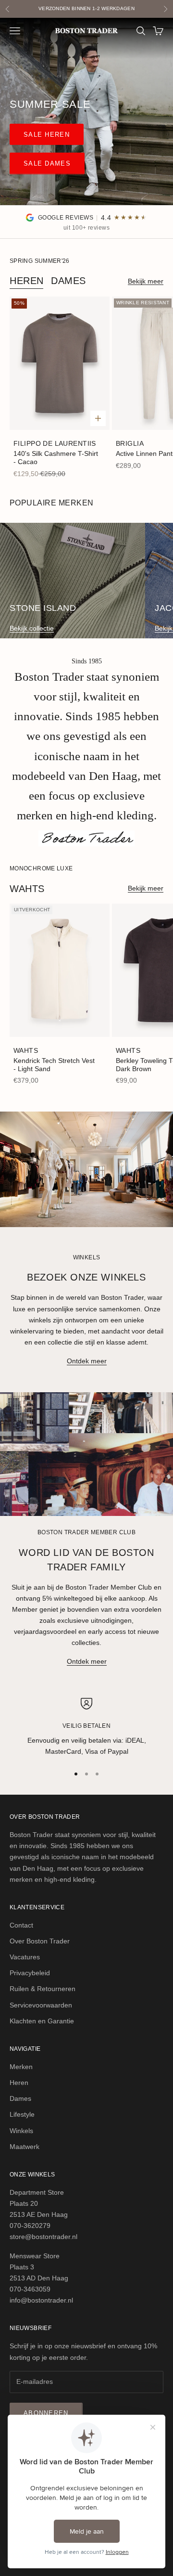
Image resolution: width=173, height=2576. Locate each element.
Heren (27, 281)
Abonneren (46, 2413)
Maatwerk (25, 2147)
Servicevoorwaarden (41, 2005)
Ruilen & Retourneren (43, 1989)
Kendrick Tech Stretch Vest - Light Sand (54, 1065)
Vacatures (25, 1957)
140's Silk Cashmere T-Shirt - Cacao (56, 458)
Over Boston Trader (40, 1941)
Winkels (21, 2131)
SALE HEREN (47, 135)
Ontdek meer (87, 1361)
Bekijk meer (146, 281)
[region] (86, 1728)
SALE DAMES (47, 163)
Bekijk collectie (32, 628)
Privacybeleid (30, 1973)
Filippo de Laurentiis (55, 443)
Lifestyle (22, 2114)
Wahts (26, 1050)
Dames (68, 281)
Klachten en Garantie (42, 2021)
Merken (21, 2067)
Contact (21, 1925)
